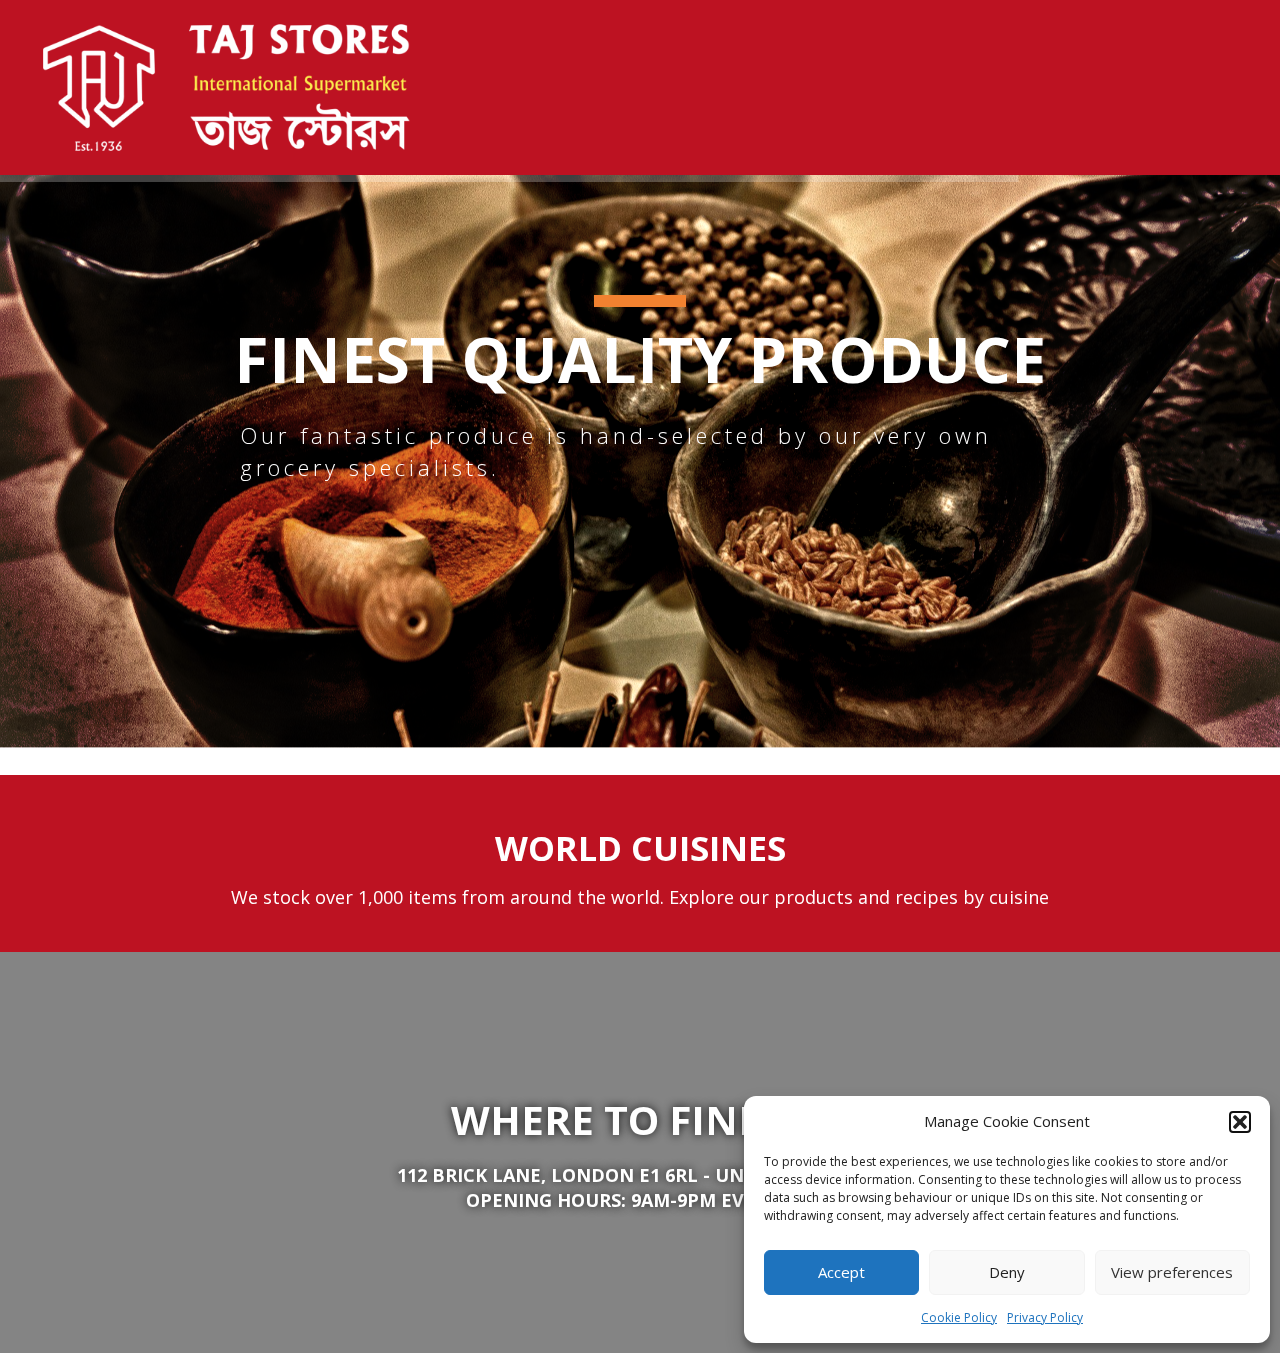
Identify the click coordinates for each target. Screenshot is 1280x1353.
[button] (1240, 1122)
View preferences (1172, 1272)
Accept (841, 1272)
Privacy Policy (1045, 1317)
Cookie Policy (959, 1317)
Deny (1007, 1272)
